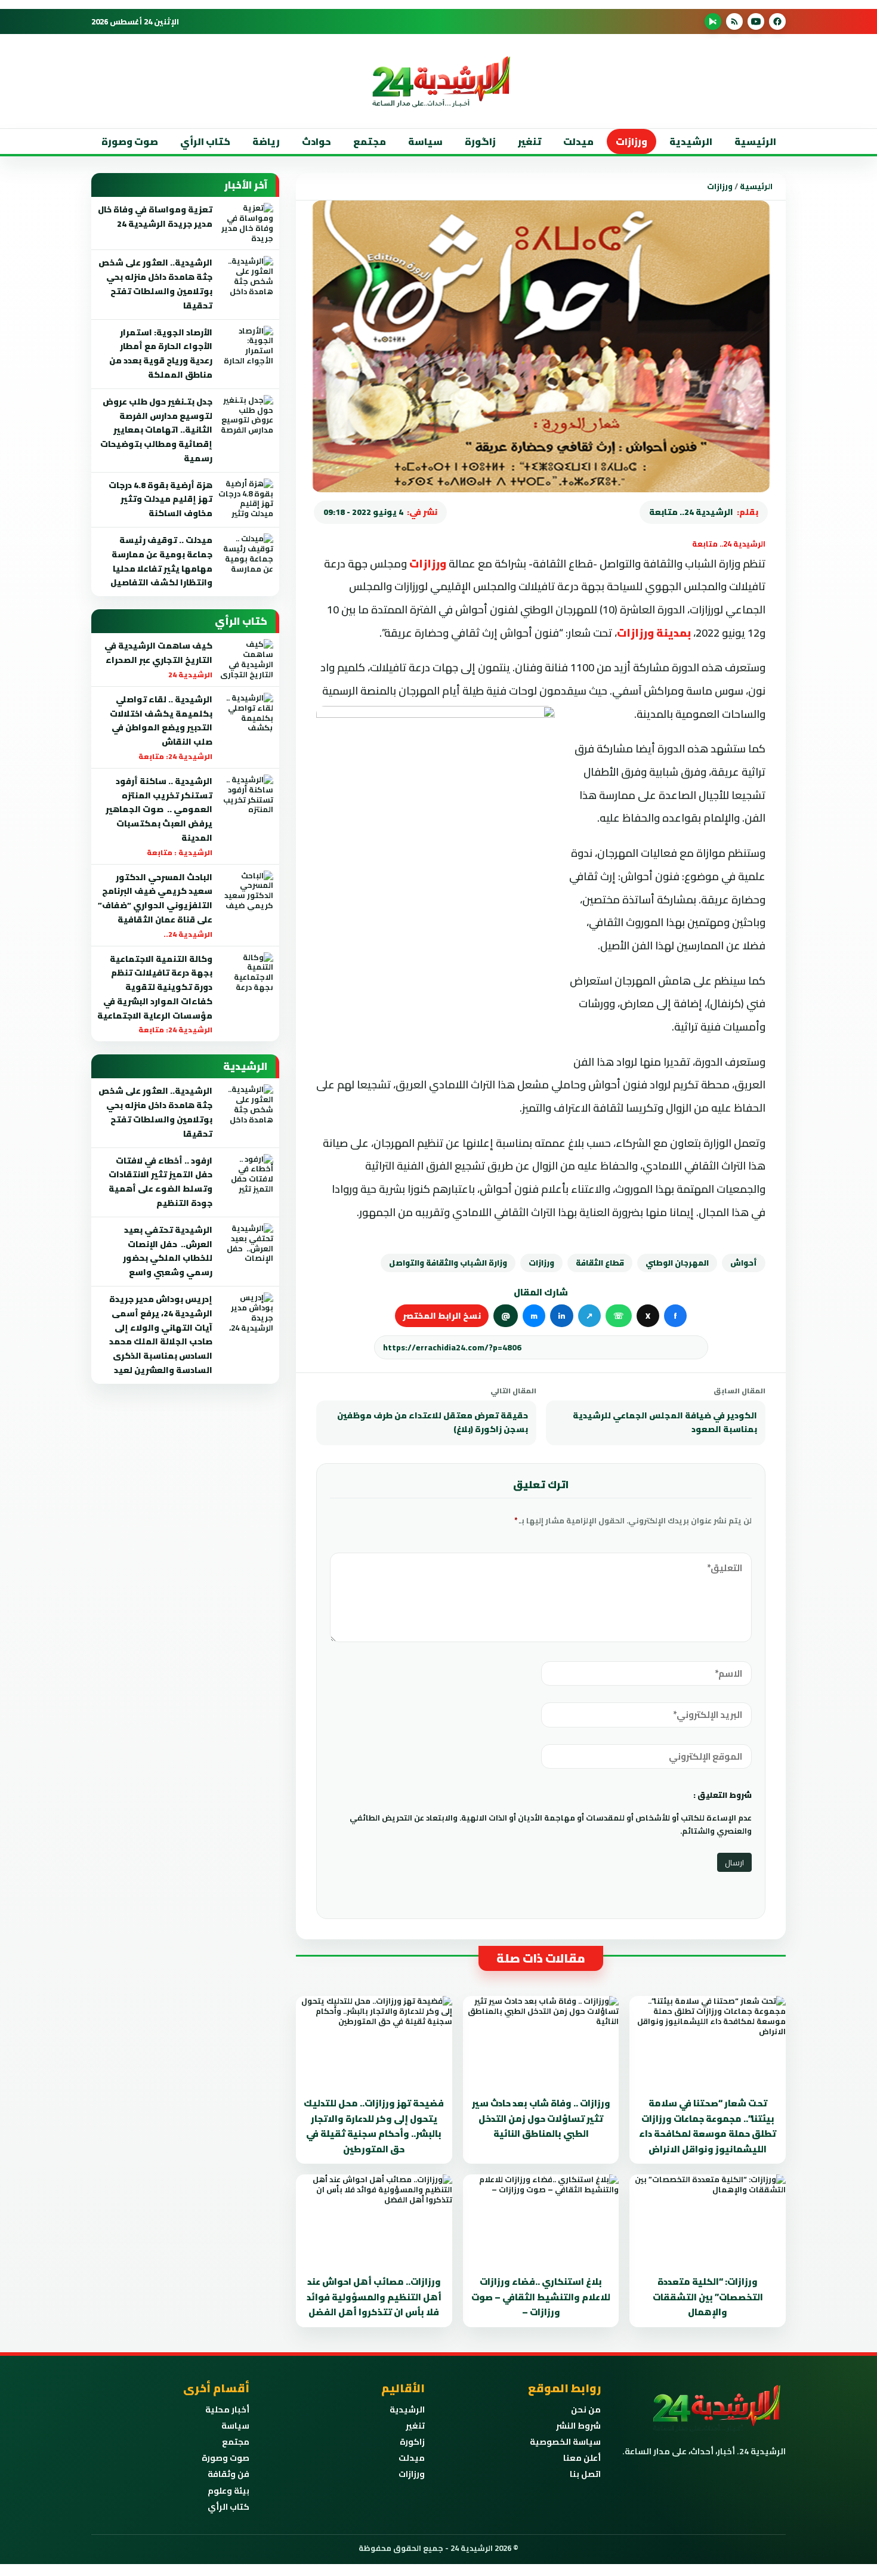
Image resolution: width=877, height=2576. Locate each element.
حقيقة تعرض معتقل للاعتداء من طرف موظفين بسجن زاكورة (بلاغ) (433, 1423)
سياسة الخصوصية (565, 2442)
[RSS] (734, 21)
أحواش (744, 1263)
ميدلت (578, 141)
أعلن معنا (582, 2458)
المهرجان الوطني (677, 1263)
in (562, 1316)
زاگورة (480, 141)
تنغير (529, 141)
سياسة (425, 141)
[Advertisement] (799, 238)
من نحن (586, 2410)
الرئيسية (755, 141)
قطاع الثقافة (600, 1263)
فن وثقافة (228, 2474)
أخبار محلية (227, 2410)
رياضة (266, 141)
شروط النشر (578, 2426)
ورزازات (631, 141)
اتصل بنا (585, 2474)
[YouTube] (756, 21)
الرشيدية (691, 141)
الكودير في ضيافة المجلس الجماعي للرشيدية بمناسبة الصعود (665, 1423)
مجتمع (370, 141)
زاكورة (412, 2442)
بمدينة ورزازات (654, 633)
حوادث (316, 141)
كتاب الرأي (205, 141)
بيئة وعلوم (228, 2491)
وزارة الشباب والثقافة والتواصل (448, 1263)
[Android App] (713, 21)
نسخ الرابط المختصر (442, 1316)
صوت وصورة (130, 141)
